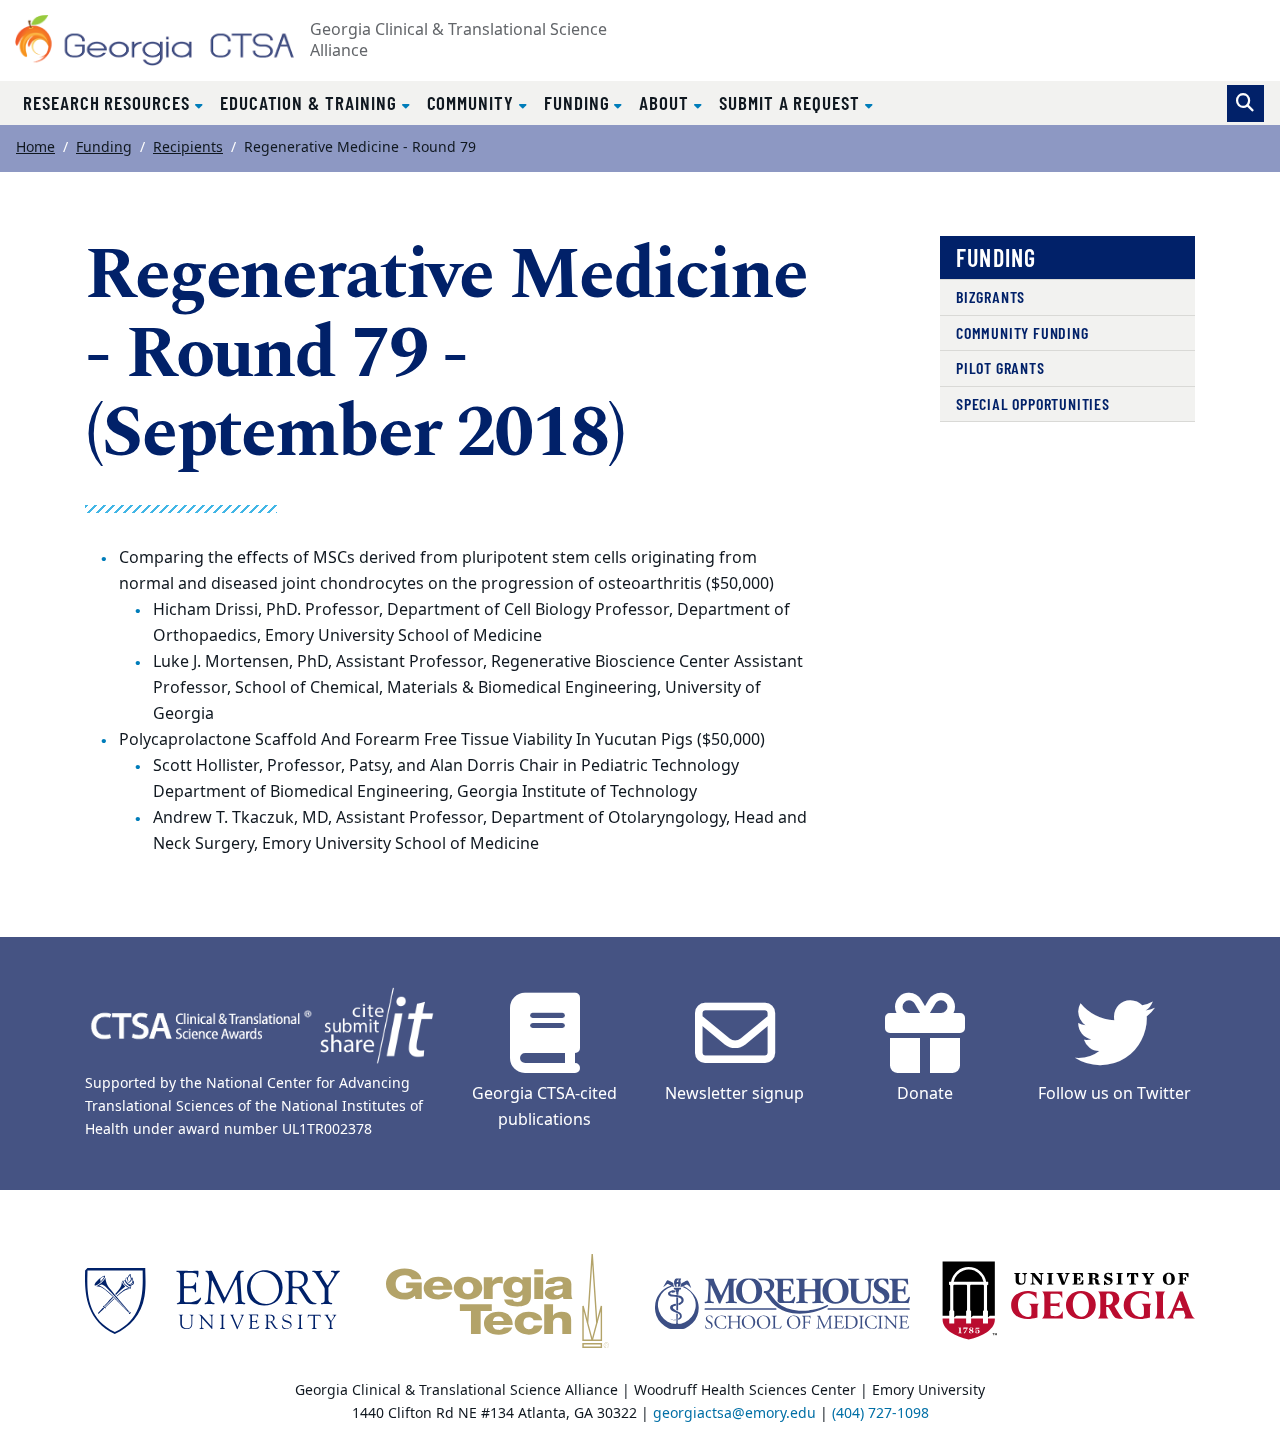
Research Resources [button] (109, 102)
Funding (104, 147)
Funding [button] (579, 102)
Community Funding (1022, 332)
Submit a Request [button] (792, 102)
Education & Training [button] (311, 102)
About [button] (666, 102)
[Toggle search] (1245, 103)
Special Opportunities (1033, 403)
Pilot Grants (1000, 367)
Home (35, 147)
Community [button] (473, 102)
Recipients (188, 147)
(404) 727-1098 (880, 1413)
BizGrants (990, 296)
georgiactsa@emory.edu (734, 1413)
